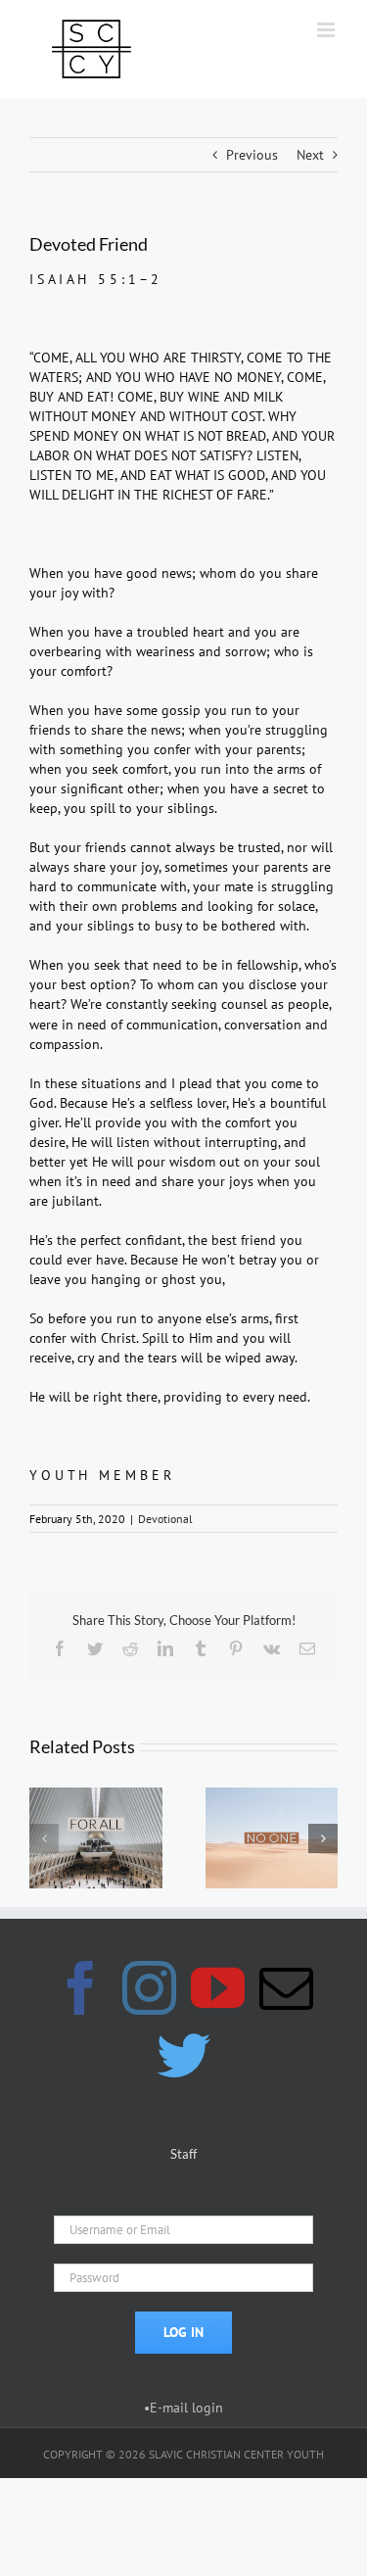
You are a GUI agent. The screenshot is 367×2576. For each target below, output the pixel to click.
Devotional (165, 1519)
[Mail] (286, 1988)
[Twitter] (183, 2055)
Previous (252, 155)
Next (310, 155)
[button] (44, 1838)
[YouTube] (218, 1988)
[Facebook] (81, 1988)
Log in (183, 2332)
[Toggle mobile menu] (327, 30)
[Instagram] (149, 1988)
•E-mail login (183, 2408)
